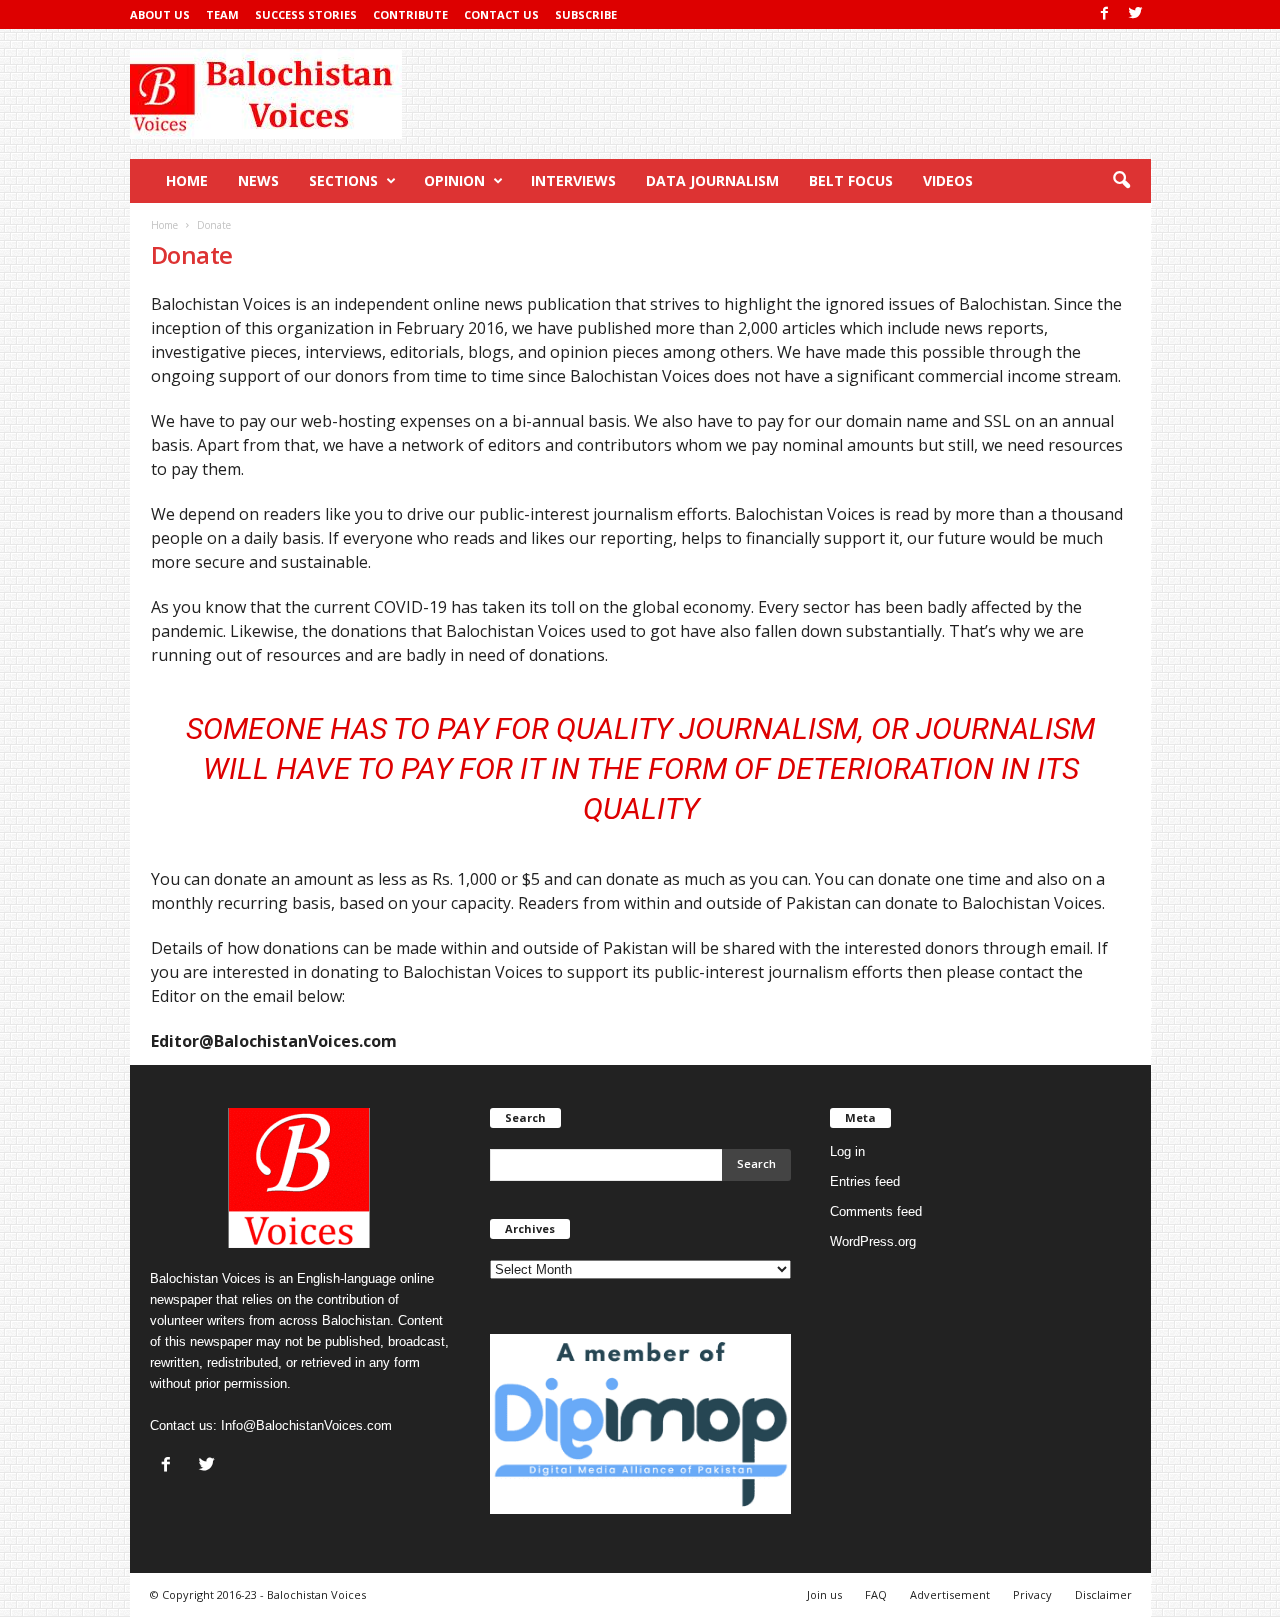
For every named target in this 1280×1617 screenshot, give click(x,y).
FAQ (876, 1594)
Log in (847, 1151)
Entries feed (865, 1181)
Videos (948, 180)
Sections (343, 180)
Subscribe (586, 14)
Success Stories (306, 14)
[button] (1121, 181)
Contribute (410, 14)
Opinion (454, 180)
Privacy (1032, 1594)
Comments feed (876, 1211)
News (258, 180)
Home (187, 180)
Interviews (573, 180)
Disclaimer (1103, 1594)
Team (222, 14)
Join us (824, 1594)
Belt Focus (851, 180)
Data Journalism (712, 180)
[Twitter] (1136, 14)
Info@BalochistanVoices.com (306, 1425)
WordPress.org (873, 1241)
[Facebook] (1105, 14)
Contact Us (501, 14)
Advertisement (950, 1594)
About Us (160, 14)
